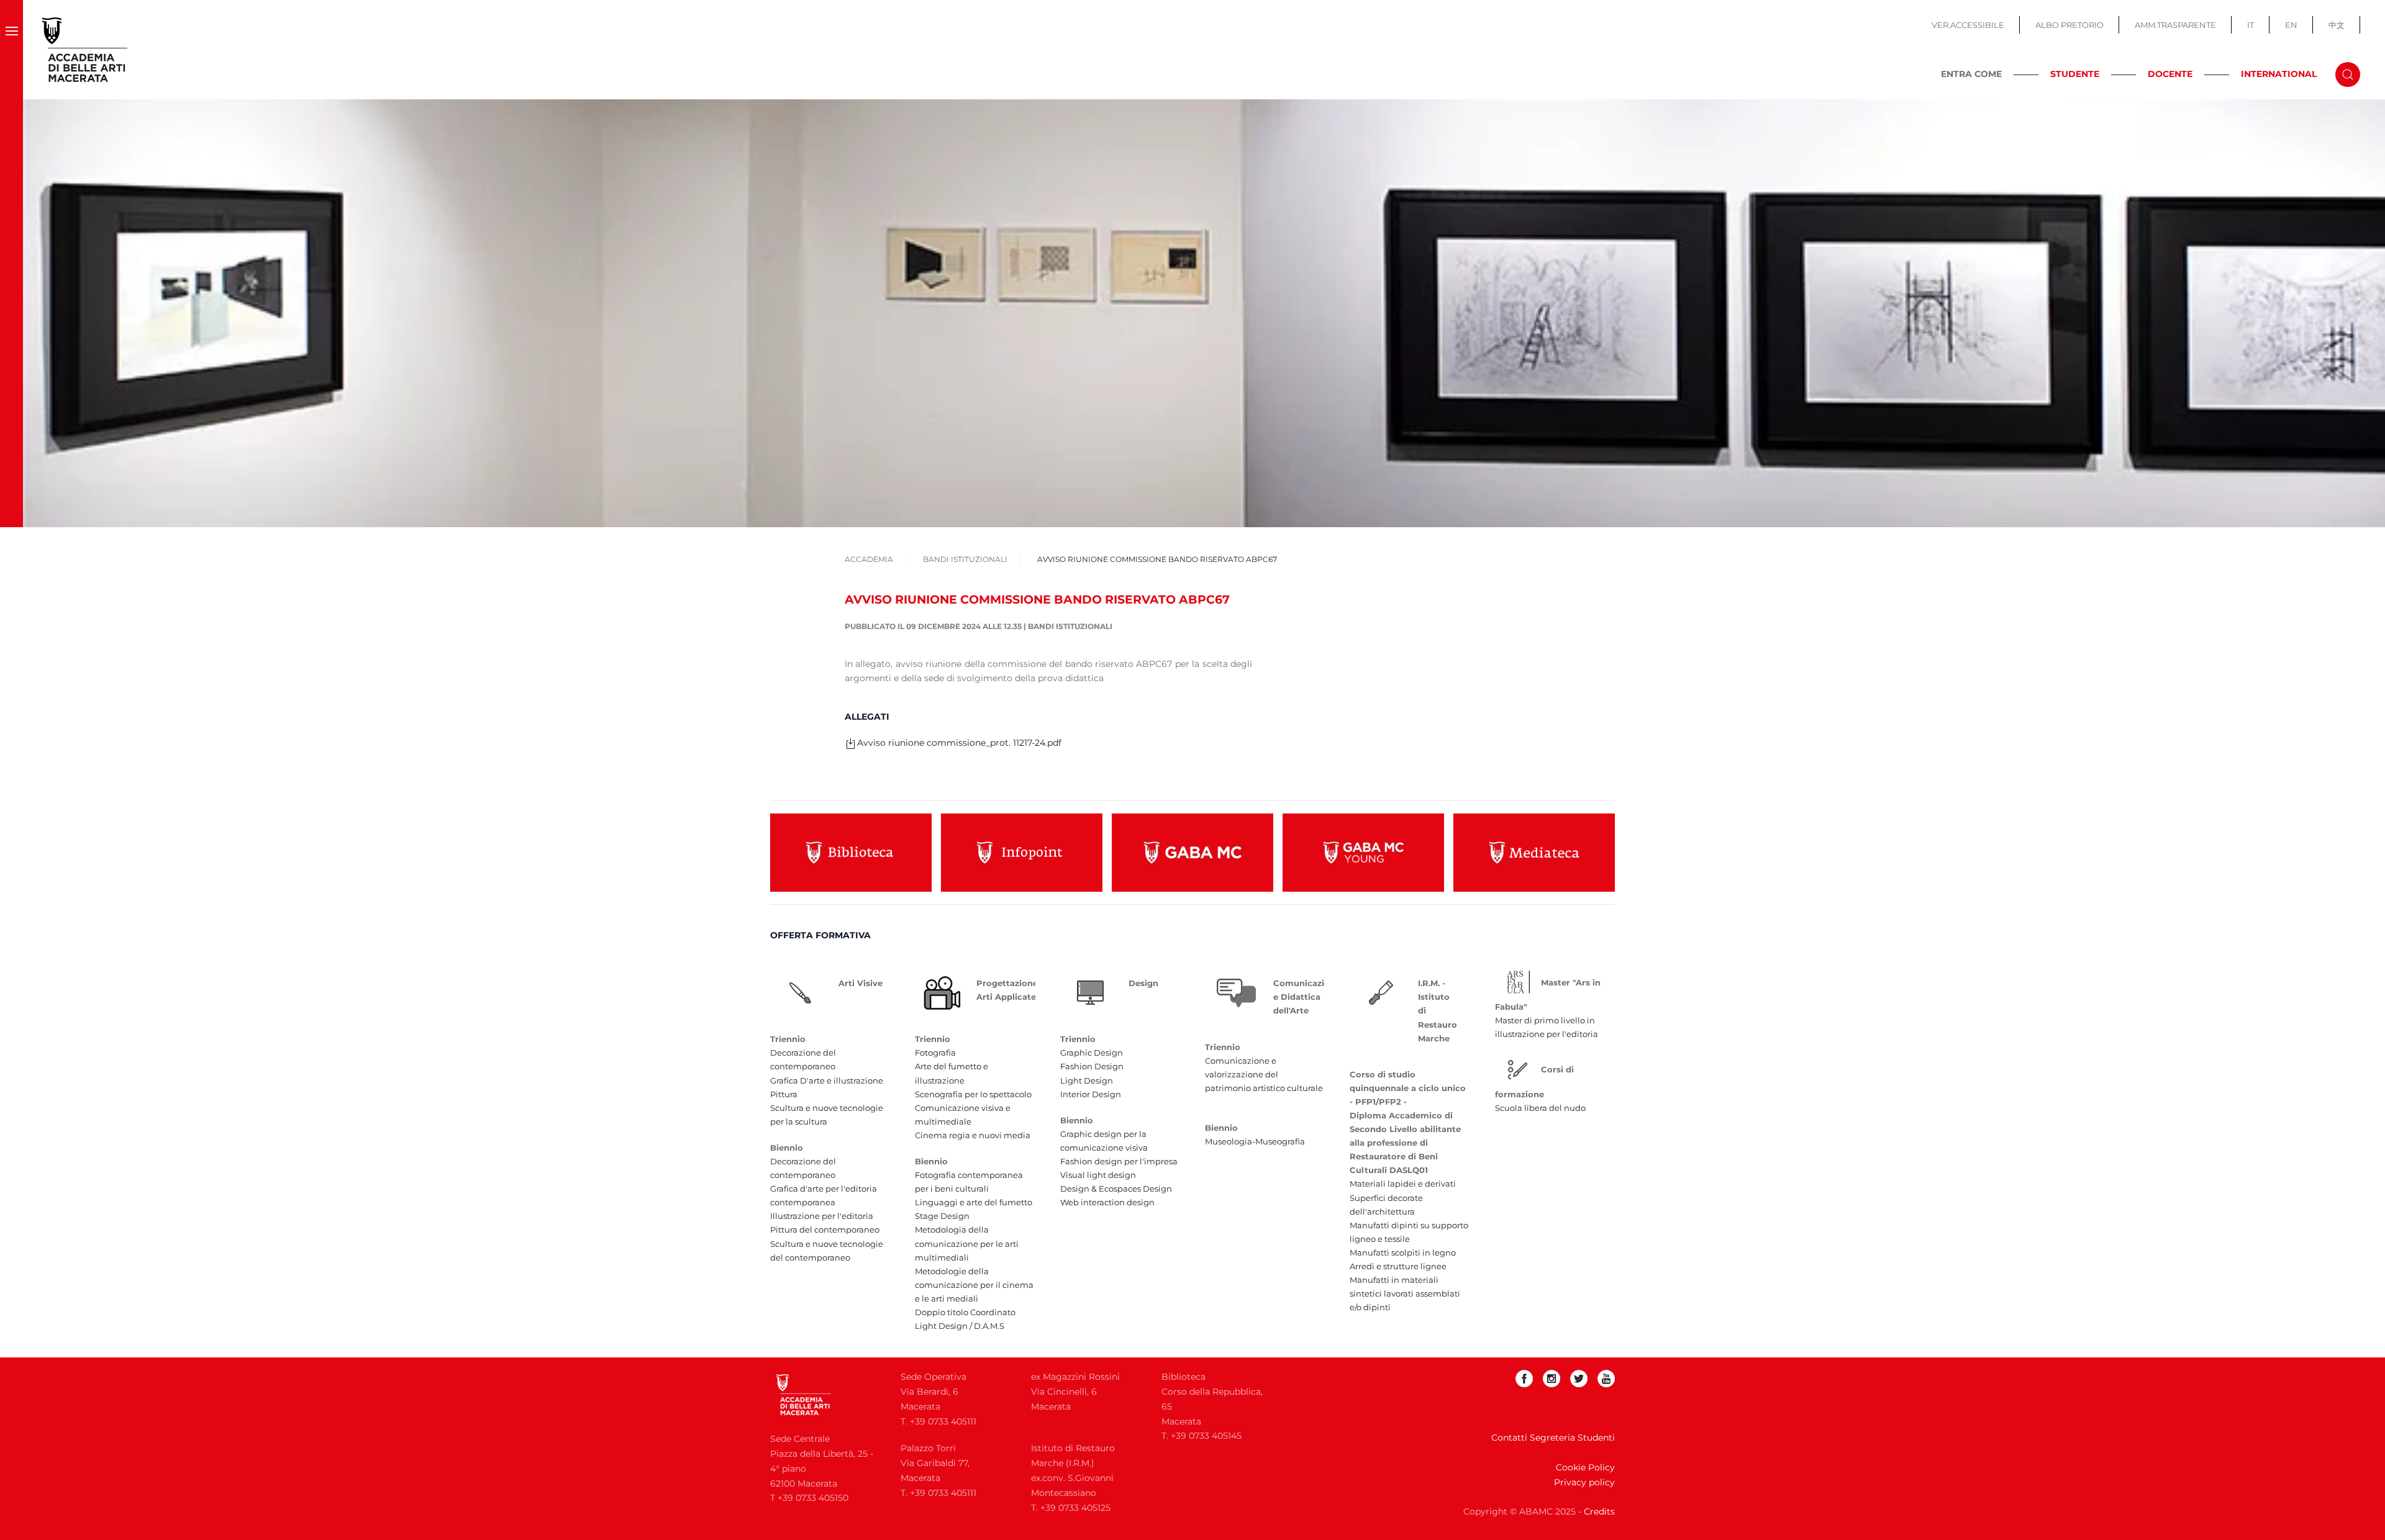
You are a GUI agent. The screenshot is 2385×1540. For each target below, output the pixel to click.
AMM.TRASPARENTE (2175, 25)
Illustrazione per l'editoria (822, 1216)
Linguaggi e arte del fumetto (974, 1202)
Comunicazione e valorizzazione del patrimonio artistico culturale (1264, 1074)
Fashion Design (1092, 1066)
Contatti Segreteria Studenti (1553, 1438)
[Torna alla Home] (85, 50)
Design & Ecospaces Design (1116, 1189)
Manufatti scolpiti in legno (1403, 1252)
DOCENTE (2170, 74)
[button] (11, 50)
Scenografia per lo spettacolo (973, 1094)
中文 (2337, 25)
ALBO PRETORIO (2069, 25)
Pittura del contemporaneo (825, 1230)
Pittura (784, 1094)
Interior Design (1091, 1094)
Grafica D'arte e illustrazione (827, 1080)
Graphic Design (1092, 1053)
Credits (1599, 1511)
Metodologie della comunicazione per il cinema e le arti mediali (974, 1285)
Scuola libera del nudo (1540, 1108)
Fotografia (935, 1053)
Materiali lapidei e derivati (1403, 1184)
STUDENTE (2075, 74)
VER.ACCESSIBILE (1968, 25)
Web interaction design (1107, 1202)
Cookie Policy (1585, 1467)
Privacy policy (1584, 1482)
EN (2291, 25)
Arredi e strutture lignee (1398, 1266)
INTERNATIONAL (2279, 74)
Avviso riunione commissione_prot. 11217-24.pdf (959, 743)
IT (2251, 25)
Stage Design (942, 1216)
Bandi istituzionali (1070, 626)
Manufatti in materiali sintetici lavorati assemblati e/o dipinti (1405, 1293)
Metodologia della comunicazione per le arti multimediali (967, 1243)
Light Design (1087, 1080)
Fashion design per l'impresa (1119, 1161)
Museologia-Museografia (1255, 1141)
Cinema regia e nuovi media (973, 1135)
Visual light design (1098, 1175)
